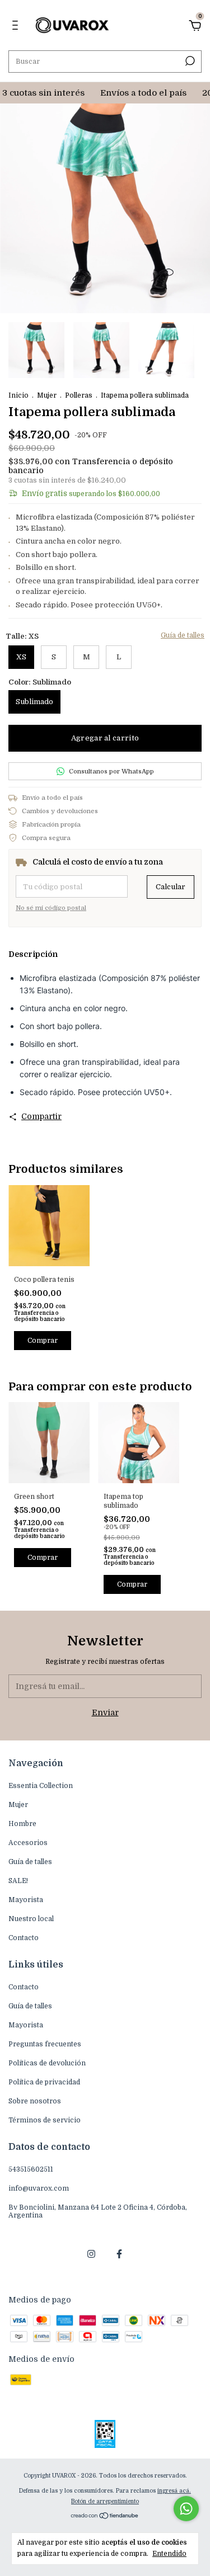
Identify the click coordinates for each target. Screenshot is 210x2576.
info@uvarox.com (39, 2188)
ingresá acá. (174, 2491)
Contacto (24, 1938)
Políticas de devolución (47, 2063)
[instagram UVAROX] (91, 2254)
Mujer (47, 395)
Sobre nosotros (35, 2101)
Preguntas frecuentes (45, 2044)
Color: (40, 682)
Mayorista (26, 1900)
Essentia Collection (41, 1786)
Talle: (22, 636)
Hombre (22, 1824)
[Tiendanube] (105, 2517)
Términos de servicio (45, 2120)
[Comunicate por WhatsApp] (186, 2509)
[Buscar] (189, 61)
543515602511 (31, 2169)
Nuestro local (31, 1919)
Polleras (79, 395)
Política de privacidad (44, 2082)
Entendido (169, 2554)
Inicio (18, 395)
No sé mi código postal (51, 908)
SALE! (18, 1881)
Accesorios (28, 1843)
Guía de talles (183, 635)
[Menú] (17, 27)
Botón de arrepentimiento (105, 2501)
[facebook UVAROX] (119, 2254)
